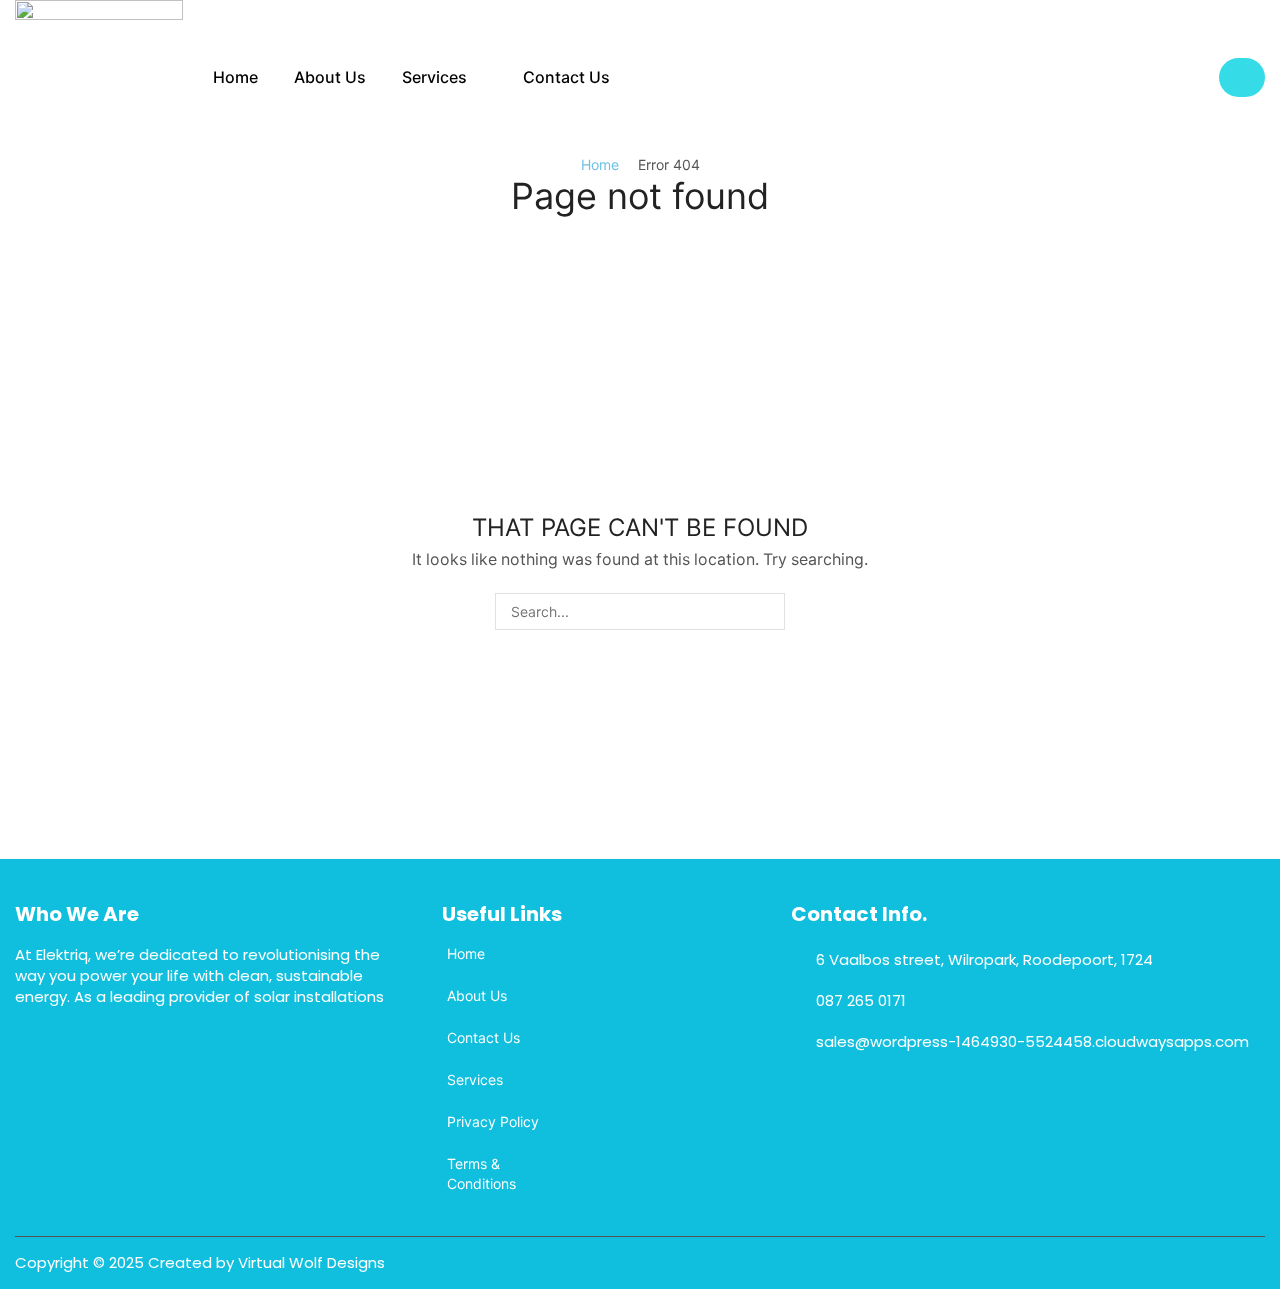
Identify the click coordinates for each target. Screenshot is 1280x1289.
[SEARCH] (766, 611)
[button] (1242, 78)
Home (600, 164)
